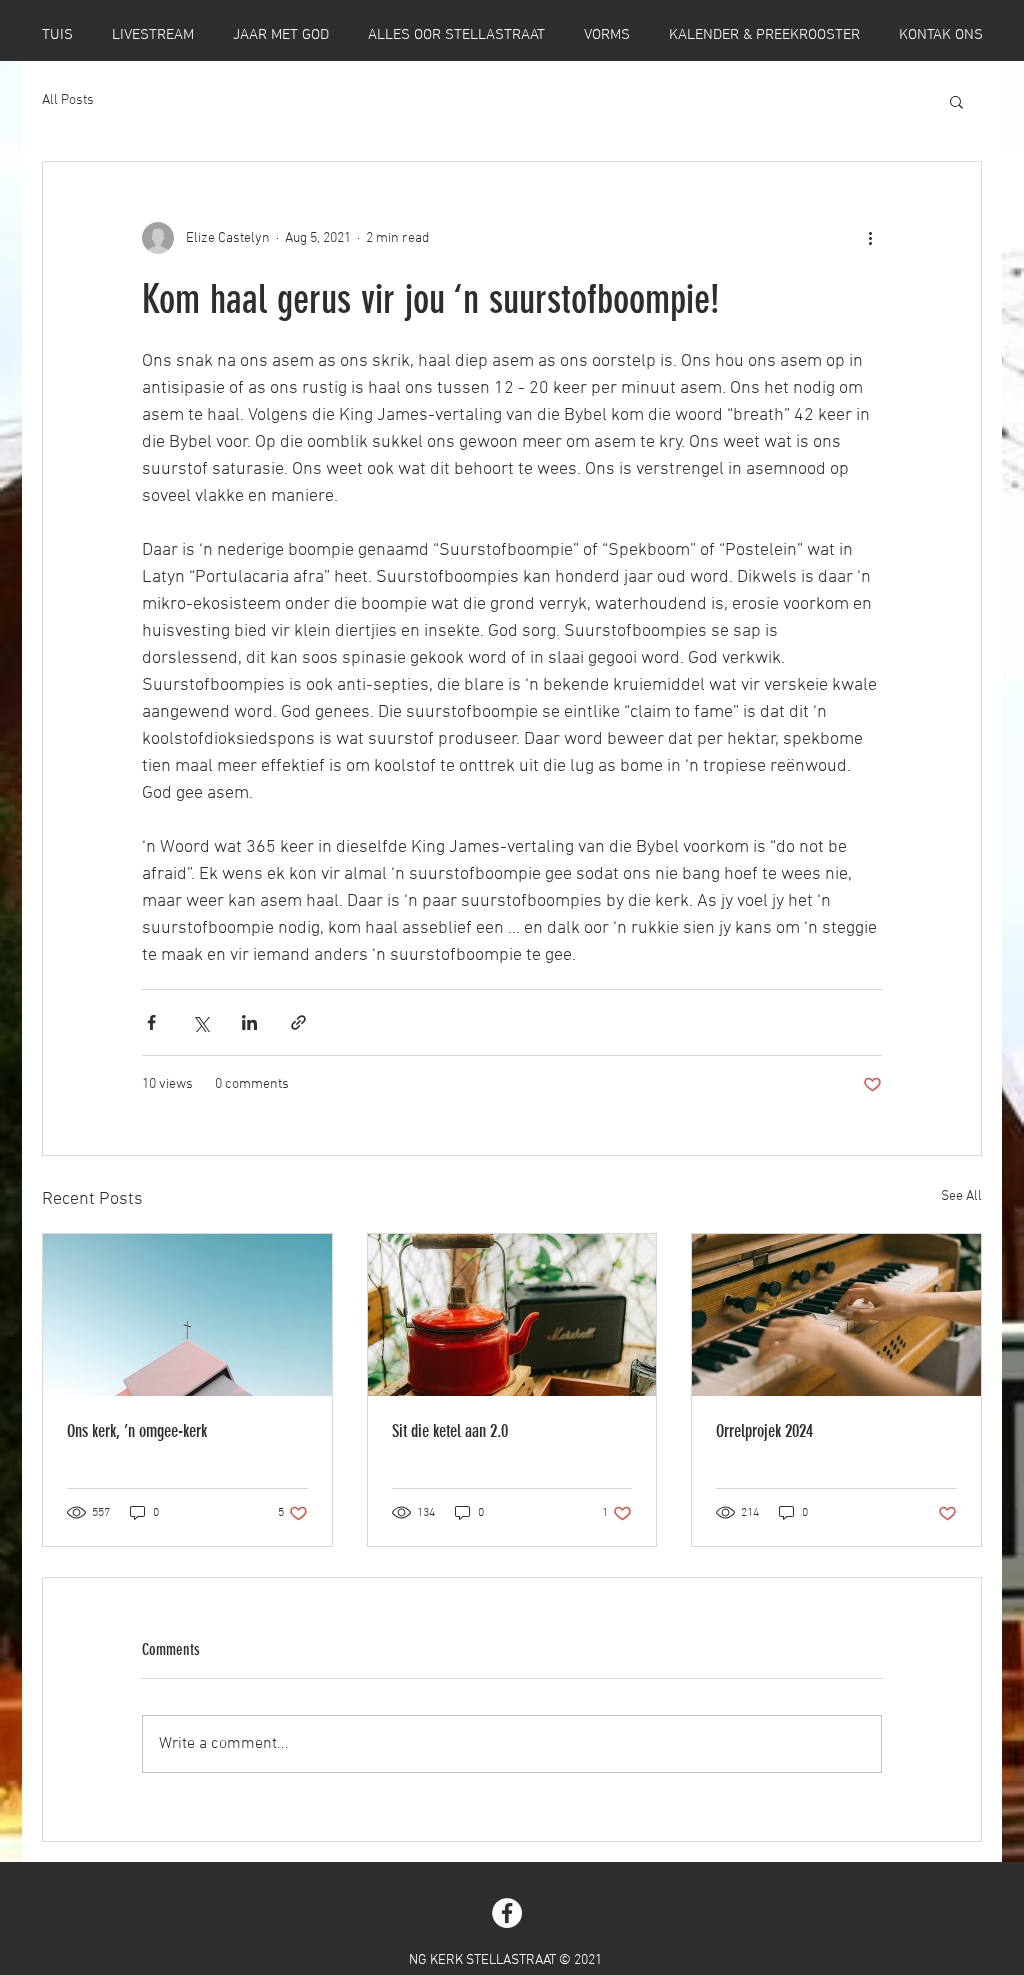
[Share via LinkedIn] (249, 1022)
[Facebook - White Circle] (507, 1913)
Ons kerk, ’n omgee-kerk (137, 1431)
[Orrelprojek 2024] (836, 1315)
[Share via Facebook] (151, 1022)
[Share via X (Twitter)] (200, 1022)
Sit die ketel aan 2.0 (450, 1431)
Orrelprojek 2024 (764, 1431)
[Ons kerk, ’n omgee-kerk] (187, 1315)
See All (961, 1196)
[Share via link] (298, 1022)
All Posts (68, 100)
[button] (956, 101)
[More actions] (870, 238)
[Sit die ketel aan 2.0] (512, 1315)
